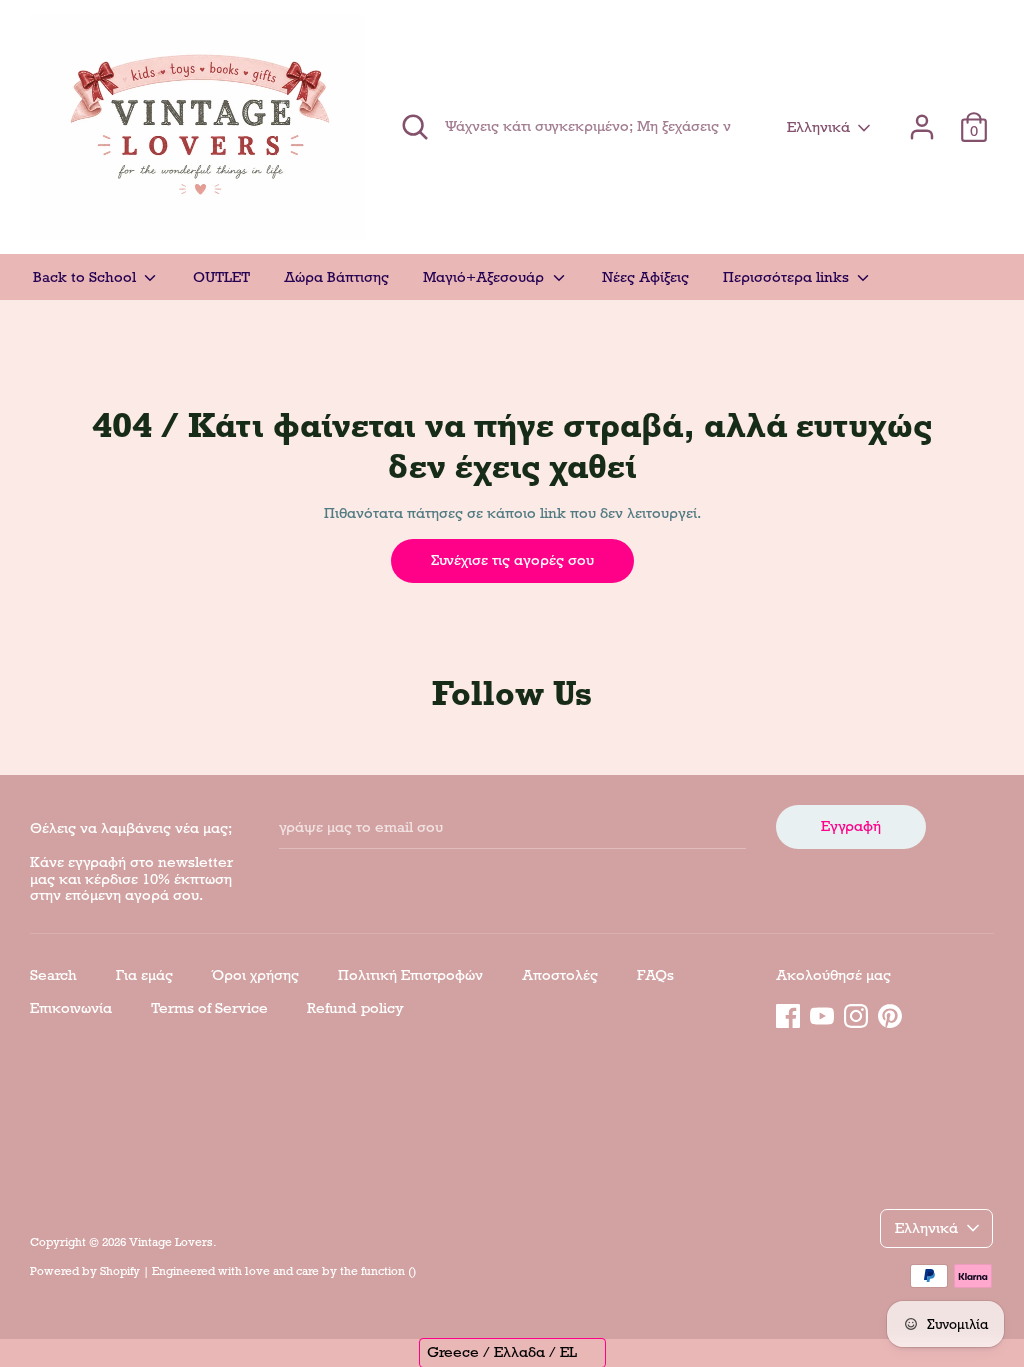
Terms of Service (209, 1008)
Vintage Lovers (171, 1242)
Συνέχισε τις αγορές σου (512, 560)
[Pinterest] (890, 1013)
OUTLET (221, 277)
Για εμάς (144, 975)
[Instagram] (856, 1013)
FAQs (655, 975)
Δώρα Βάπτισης (336, 277)
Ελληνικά (818, 127)
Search (53, 975)
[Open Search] (415, 127)
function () (388, 1271)
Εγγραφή (851, 826)
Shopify (120, 1271)
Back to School (86, 277)
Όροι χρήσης (255, 975)
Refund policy (355, 1008)
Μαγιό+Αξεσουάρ (485, 277)
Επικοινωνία (71, 1008)
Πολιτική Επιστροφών (410, 975)
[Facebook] (788, 1013)
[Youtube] (822, 1013)
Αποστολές (560, 975)
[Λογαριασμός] (922, 118)
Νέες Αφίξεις (645, 277)
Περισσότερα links (788, 277)
